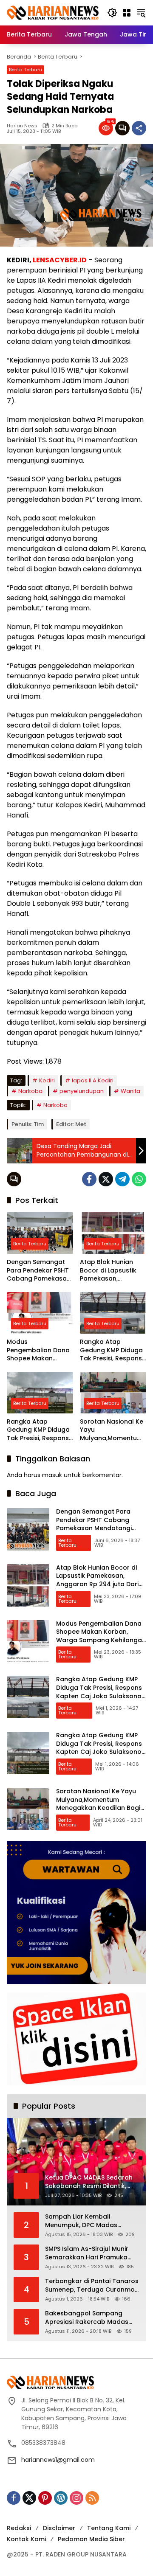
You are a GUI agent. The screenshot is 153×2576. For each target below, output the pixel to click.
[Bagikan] (139, 128)
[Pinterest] (45, 2498)
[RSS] (92, 2498)
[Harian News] (53, 12)
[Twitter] (106, 1179)
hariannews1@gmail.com (58, 2460)
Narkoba (30, 1091)
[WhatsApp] (139, 1179)
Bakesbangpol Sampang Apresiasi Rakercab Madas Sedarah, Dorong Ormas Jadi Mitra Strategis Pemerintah (90, 2318)
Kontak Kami (26, 2539)
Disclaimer (59, 2528)
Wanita (130, 1091)
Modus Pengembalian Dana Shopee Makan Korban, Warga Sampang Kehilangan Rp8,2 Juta (38, 1350)
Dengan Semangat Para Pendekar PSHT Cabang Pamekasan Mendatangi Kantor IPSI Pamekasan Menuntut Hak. (39, 1271)
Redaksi (19, 2528)
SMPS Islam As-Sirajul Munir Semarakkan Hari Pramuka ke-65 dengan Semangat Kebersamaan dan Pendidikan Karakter (92, 2253)
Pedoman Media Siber (91, 2539)
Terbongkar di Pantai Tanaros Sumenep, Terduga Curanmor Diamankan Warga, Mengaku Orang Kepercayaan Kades (92, 2285)
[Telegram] (122, 1179)
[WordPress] (61, 2498)
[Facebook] (89, 1179)
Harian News (22, 126)
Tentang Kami (109, 2528)
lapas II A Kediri (93, 1080)
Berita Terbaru (25, 70)
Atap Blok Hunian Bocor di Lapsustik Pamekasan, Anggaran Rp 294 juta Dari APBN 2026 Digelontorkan (110, 1271)
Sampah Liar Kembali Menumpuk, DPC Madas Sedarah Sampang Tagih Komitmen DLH (84, 2221)
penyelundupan (82, 1091)
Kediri (47, 1080)
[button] (112, 13)
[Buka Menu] (127, 13)
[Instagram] (76, 2498)
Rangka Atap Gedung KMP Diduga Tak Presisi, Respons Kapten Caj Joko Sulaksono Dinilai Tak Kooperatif (112, 1350)
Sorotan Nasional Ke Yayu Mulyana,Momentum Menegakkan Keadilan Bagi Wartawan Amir (112, 1430)
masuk (52, 1475)
